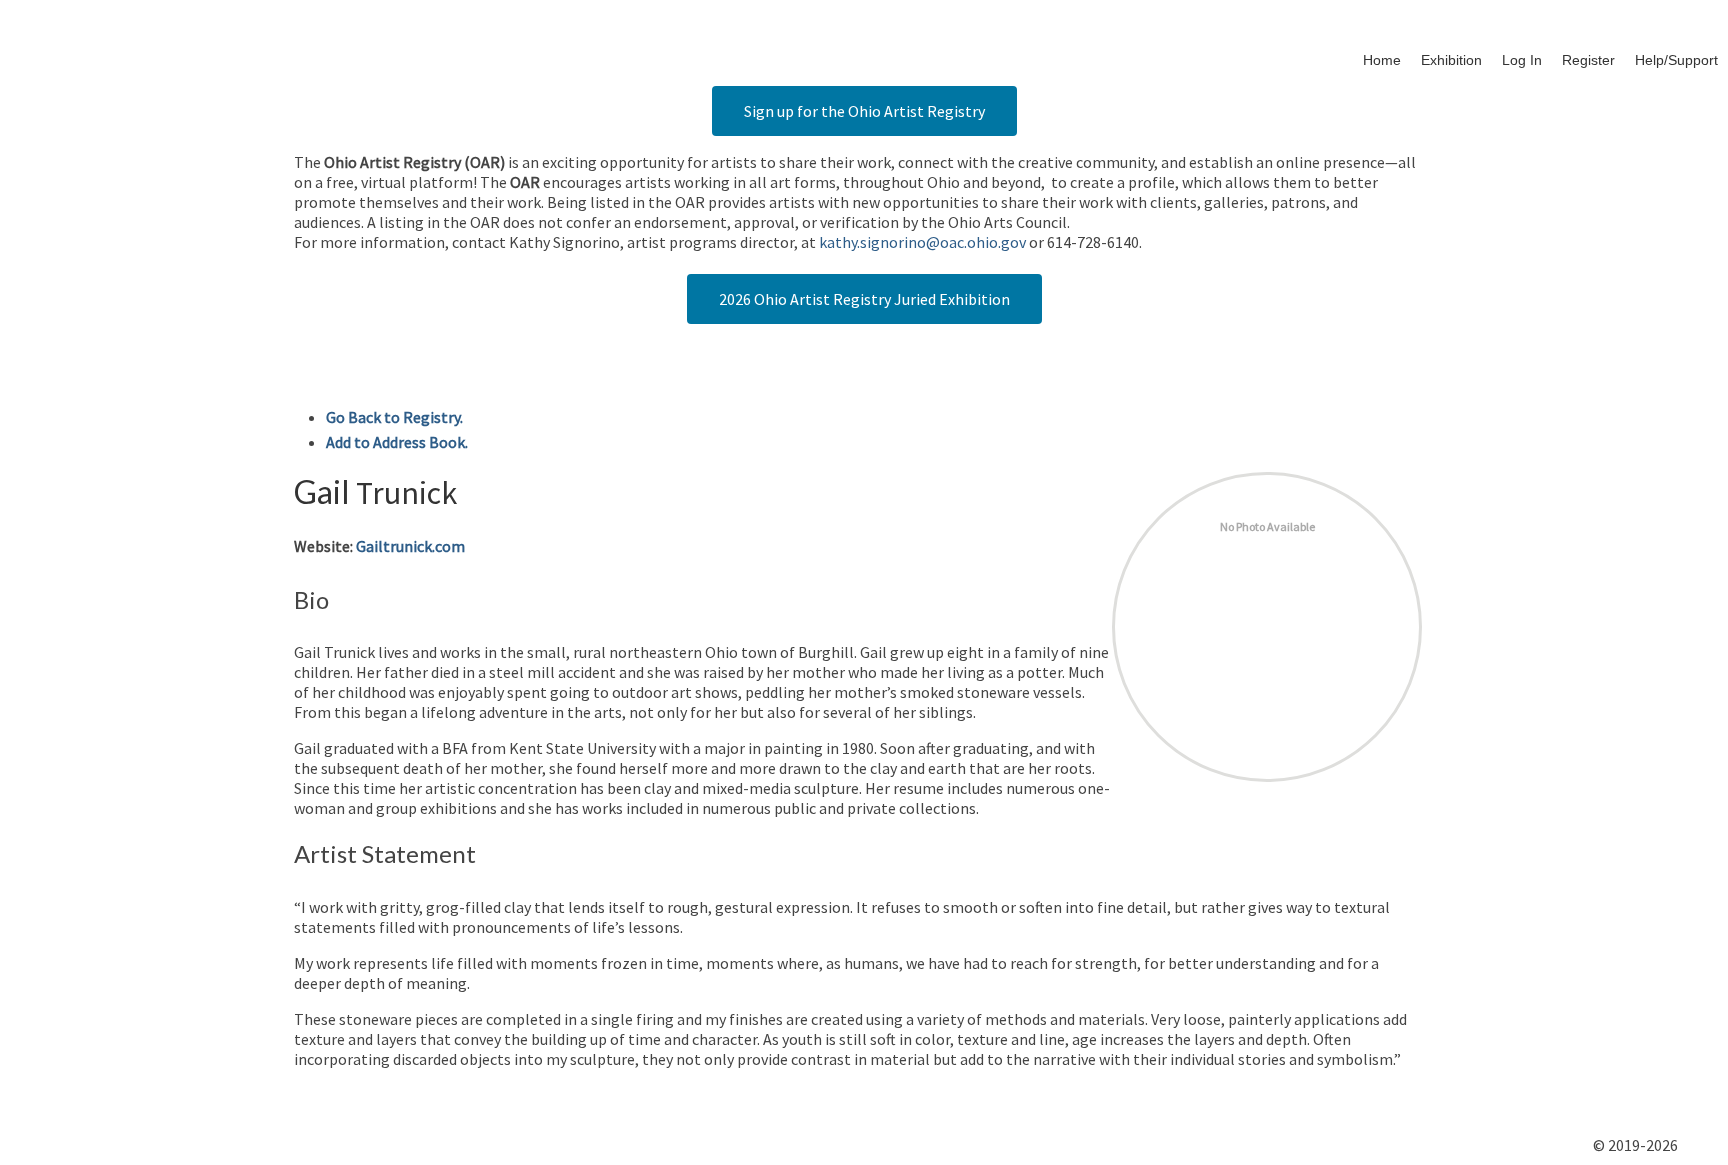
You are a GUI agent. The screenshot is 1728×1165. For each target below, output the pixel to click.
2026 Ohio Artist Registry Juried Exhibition (864, 299)
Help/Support (1676, 60)
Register (1588, 60)
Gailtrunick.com (410, 546)
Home (1382, 60)
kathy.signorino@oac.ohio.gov (922, 242)
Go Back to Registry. (394, 417)
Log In (1522, 60)
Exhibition (1451, 60)
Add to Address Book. (397, 442)
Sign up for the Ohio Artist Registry (864, 111)
